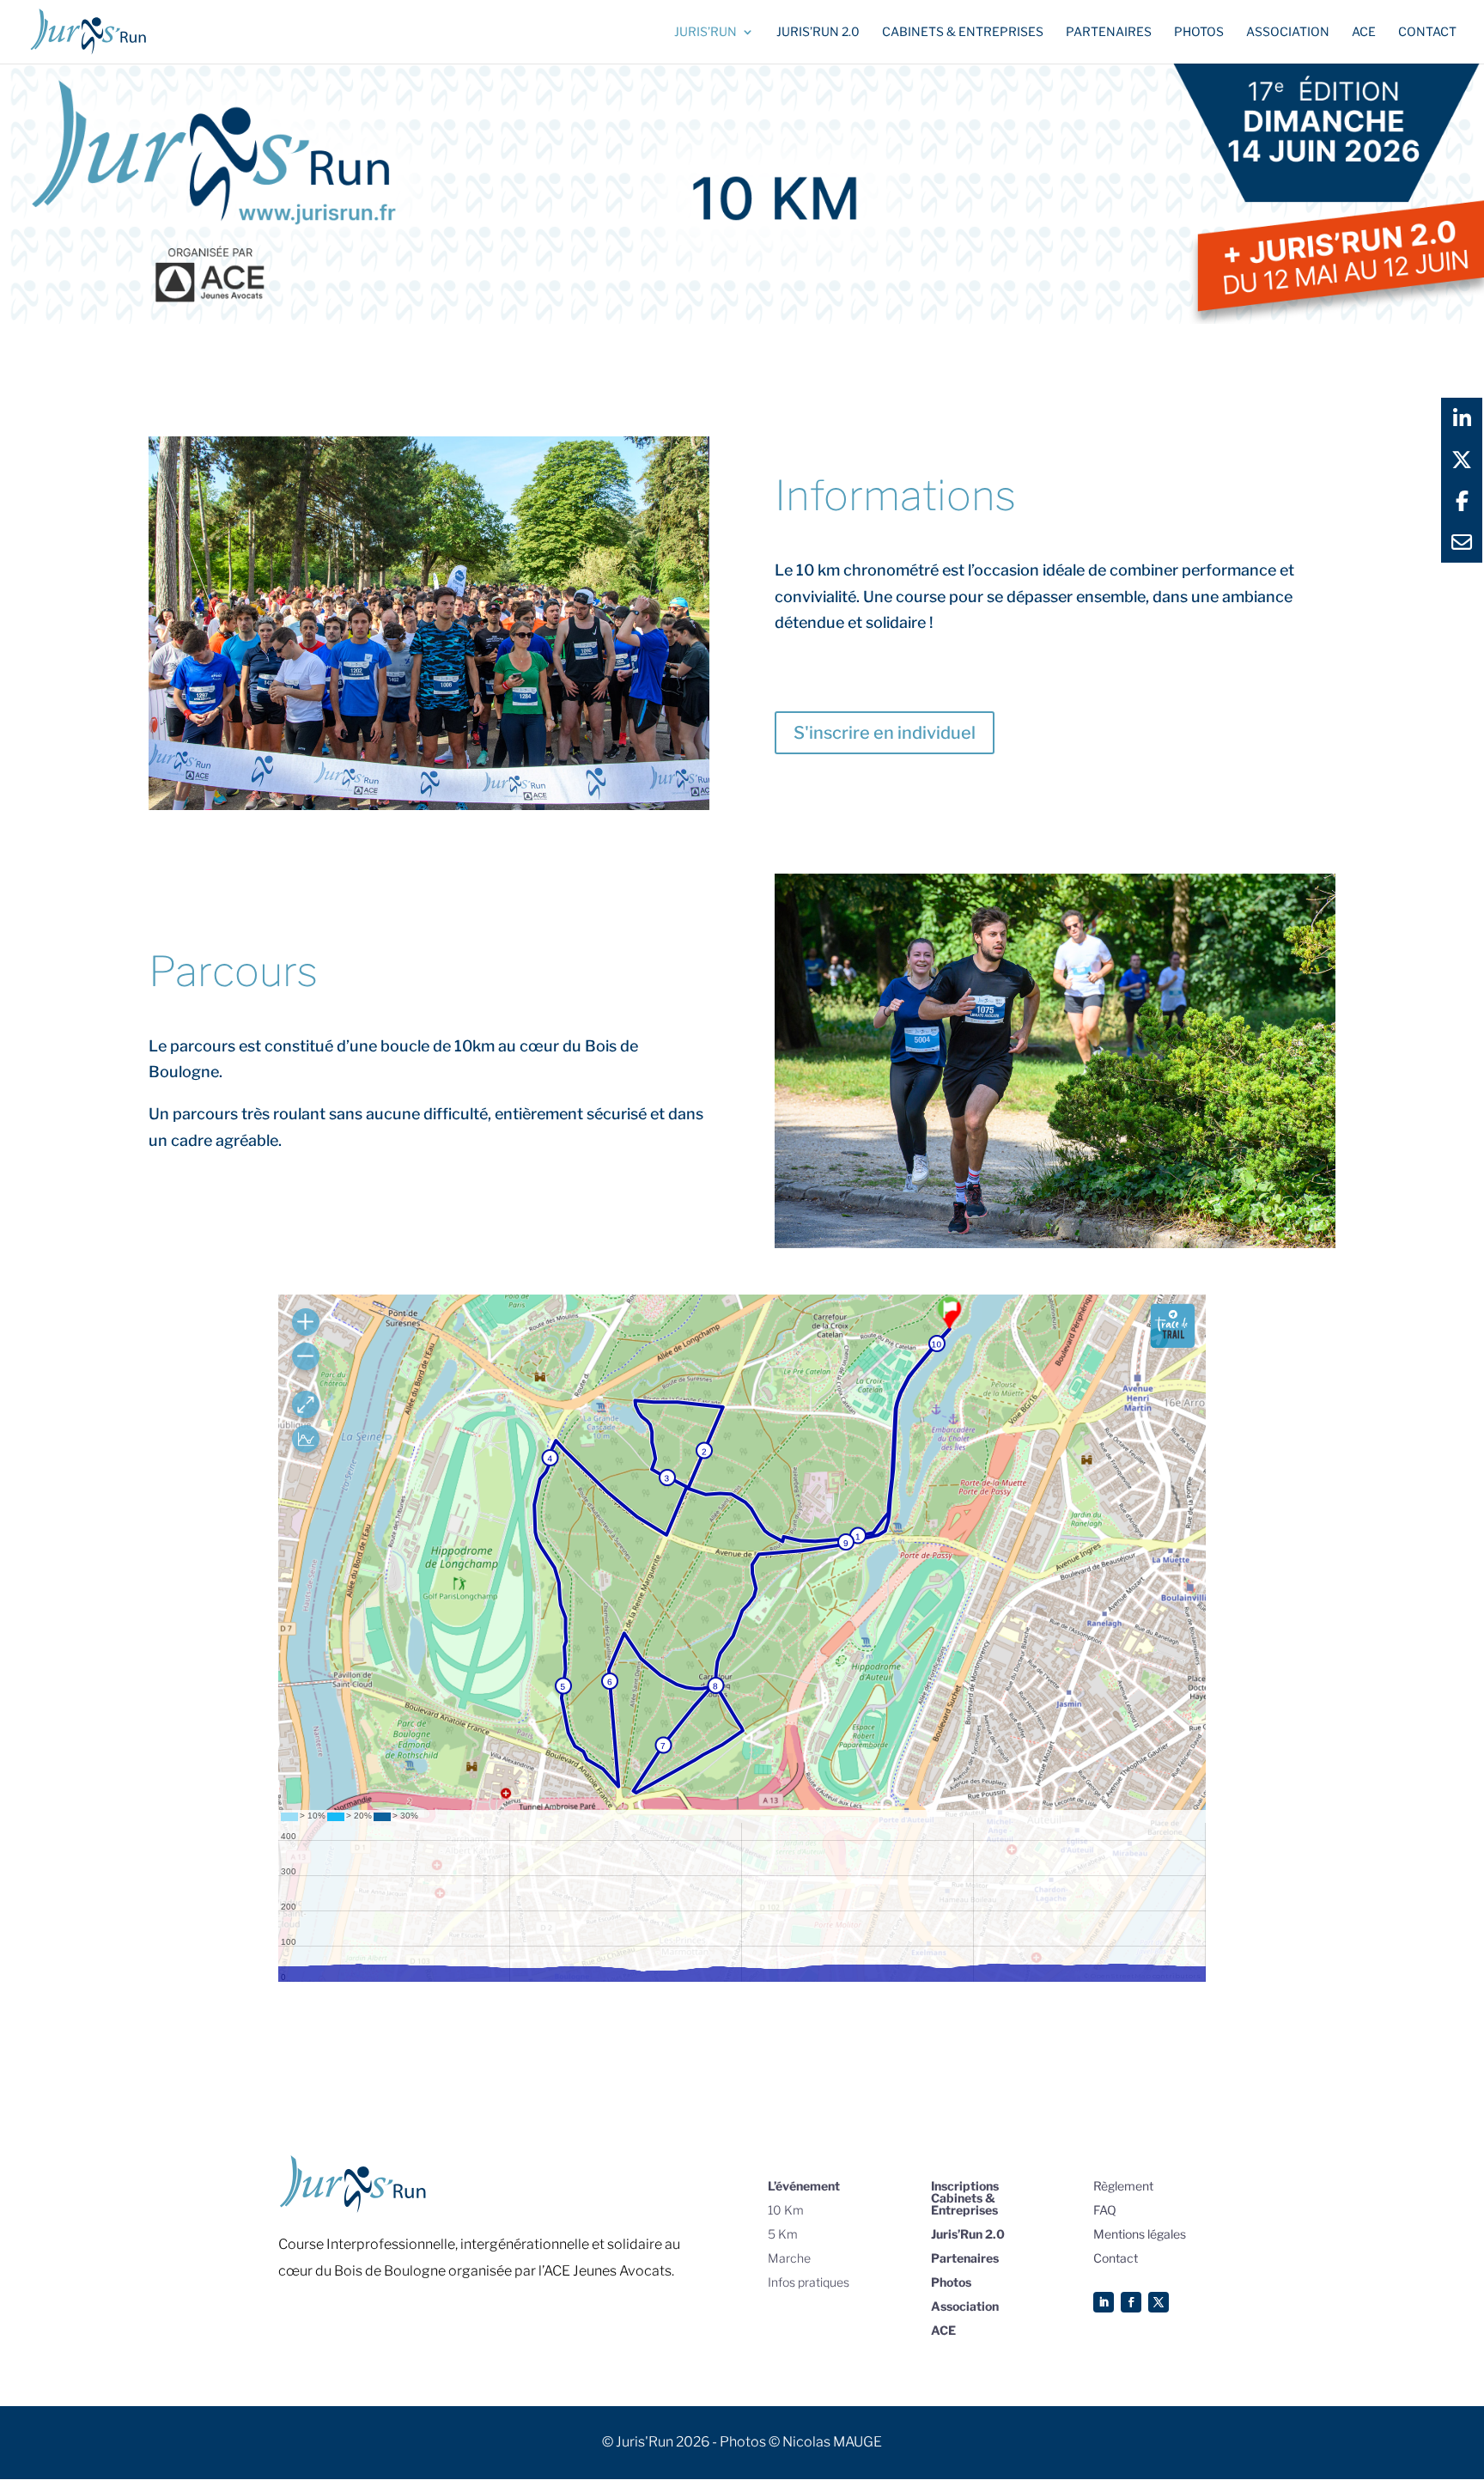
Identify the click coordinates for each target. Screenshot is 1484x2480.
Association (1288, 32)
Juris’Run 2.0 (968, 2234)
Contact (1427, 32)
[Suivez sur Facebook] (1131, 2302)
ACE (1364, 32)
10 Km (786, 2210)
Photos (1199, 32)
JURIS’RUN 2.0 (818, 32)
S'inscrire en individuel (885, 733)
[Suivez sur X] (1159, 2302)
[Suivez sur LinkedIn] (1104, 2302)
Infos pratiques (809, 2282)
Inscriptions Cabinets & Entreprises (965, 2198)
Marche (789, 2258)
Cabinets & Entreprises (963, 32)
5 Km (783, 2234)
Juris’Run (706, 32)
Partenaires (1109, 32)
